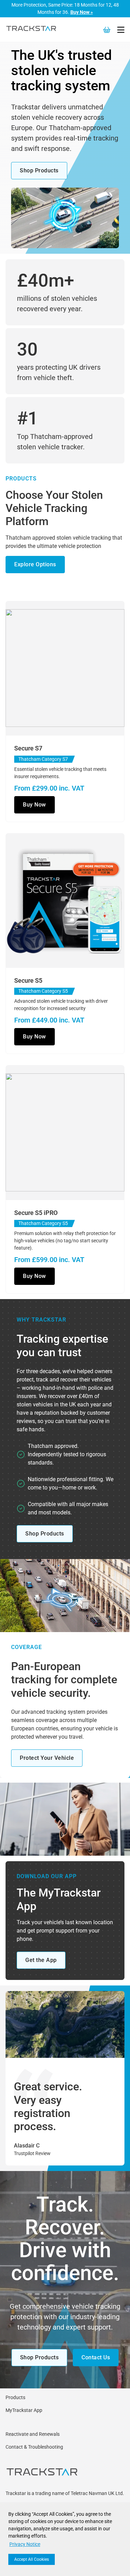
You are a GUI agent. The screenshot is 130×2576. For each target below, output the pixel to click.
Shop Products (39, 170)
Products (15, 2397)
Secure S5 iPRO (36, 1213)
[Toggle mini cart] (107, 30)
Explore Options (35, 564)
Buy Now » (82, 12)
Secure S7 (28, 748)
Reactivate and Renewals (33, 2434)
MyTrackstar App (24, 2410)
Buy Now (34, 805)
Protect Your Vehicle (47, 1758)
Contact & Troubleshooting (34, 2447)
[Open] (121, 30)
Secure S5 (28, 980)
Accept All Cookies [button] (32, 2559)
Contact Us (96, 2357)
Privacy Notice (25, 2544)
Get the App (41, 1960)
